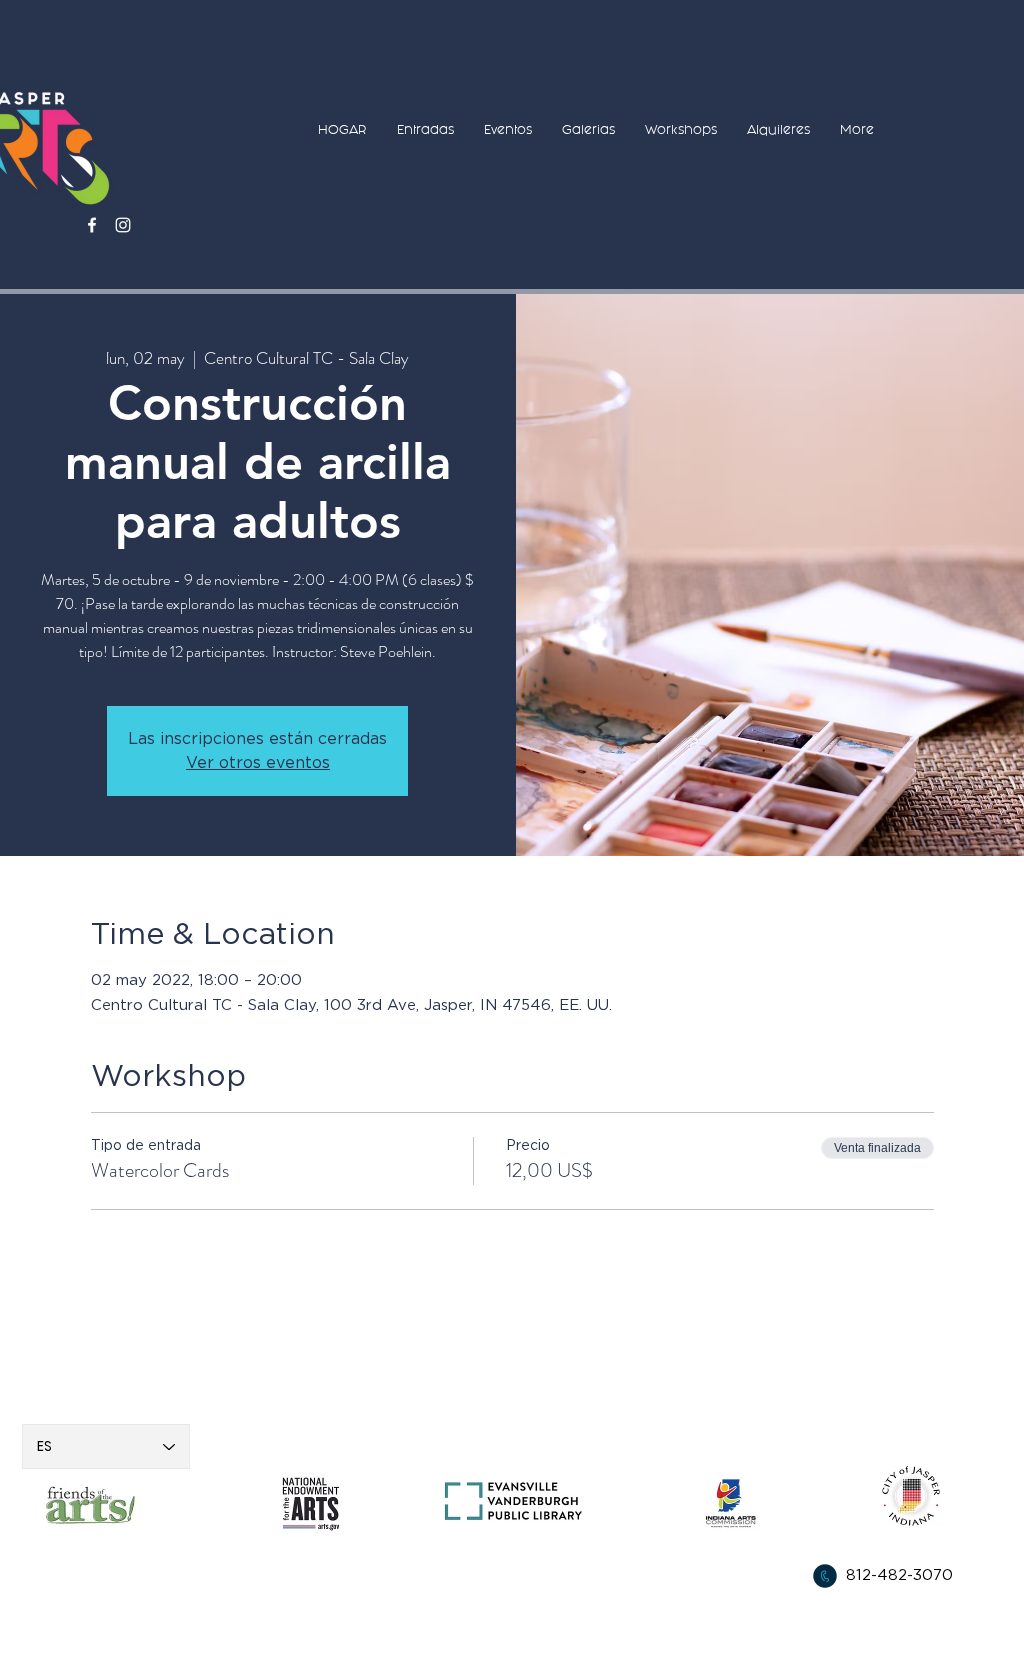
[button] (425, 129)
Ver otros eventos (258, 763)
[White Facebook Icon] (92, 225)
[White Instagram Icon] (123, 225)
